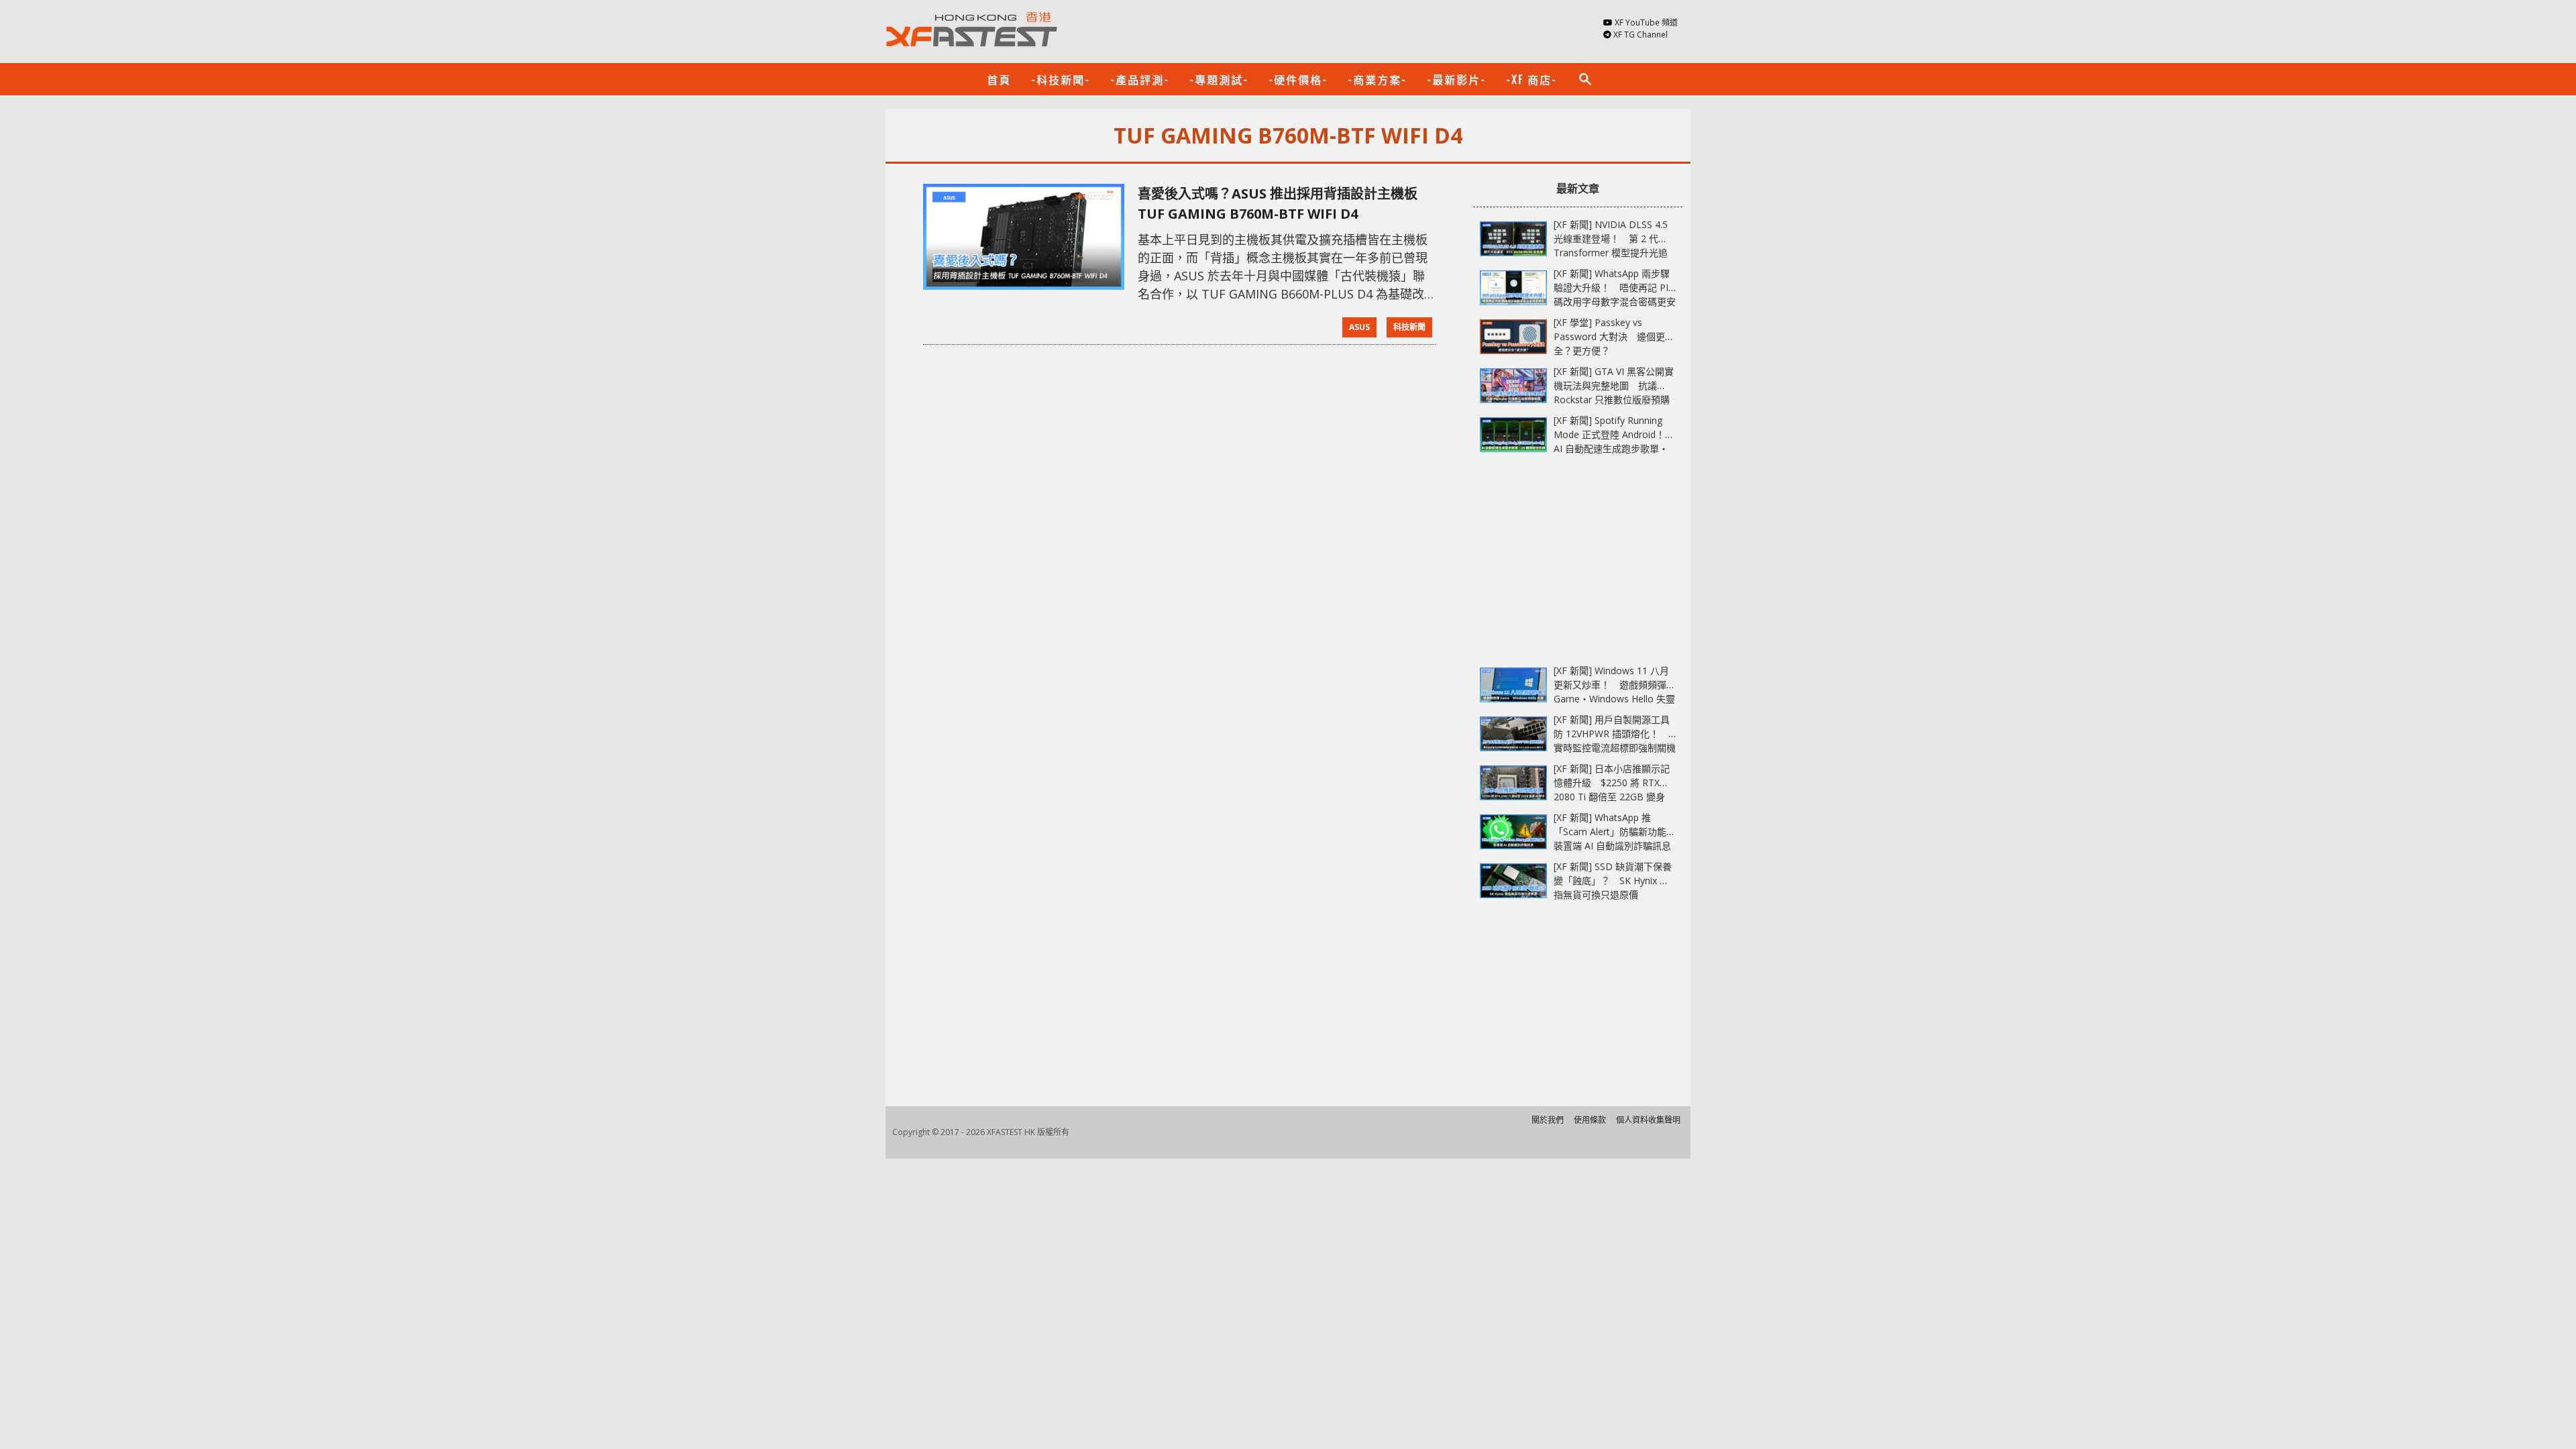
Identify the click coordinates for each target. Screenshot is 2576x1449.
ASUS (1359, 327)
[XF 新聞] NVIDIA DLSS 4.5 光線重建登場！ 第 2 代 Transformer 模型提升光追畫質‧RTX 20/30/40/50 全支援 (1611, 253)
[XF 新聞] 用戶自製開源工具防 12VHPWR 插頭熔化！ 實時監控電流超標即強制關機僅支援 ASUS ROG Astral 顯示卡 (1615, 748)
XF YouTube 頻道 (1646, 22)
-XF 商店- (1532, 79)
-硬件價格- (1298, 79)
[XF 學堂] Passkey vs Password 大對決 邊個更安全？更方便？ (1614, 336)
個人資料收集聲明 (1648, 1120)
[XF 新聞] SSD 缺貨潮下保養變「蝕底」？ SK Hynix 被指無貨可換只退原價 (1613, 880)
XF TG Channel (1641, 35)
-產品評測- (1140, 79)
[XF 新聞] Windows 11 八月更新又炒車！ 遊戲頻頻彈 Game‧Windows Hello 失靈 (1614, 685)
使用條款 (1590, 1120)
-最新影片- (1456, 79)
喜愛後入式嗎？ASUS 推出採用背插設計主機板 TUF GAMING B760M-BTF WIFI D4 (1278, 204)
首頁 (999, 79)
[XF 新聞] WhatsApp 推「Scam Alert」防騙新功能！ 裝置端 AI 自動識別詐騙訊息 (1619, 831)
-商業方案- (1377, 79)
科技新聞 (1409, 327)
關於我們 (1548, 1120)
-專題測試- (1219, 79)
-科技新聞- (1061, 79)
